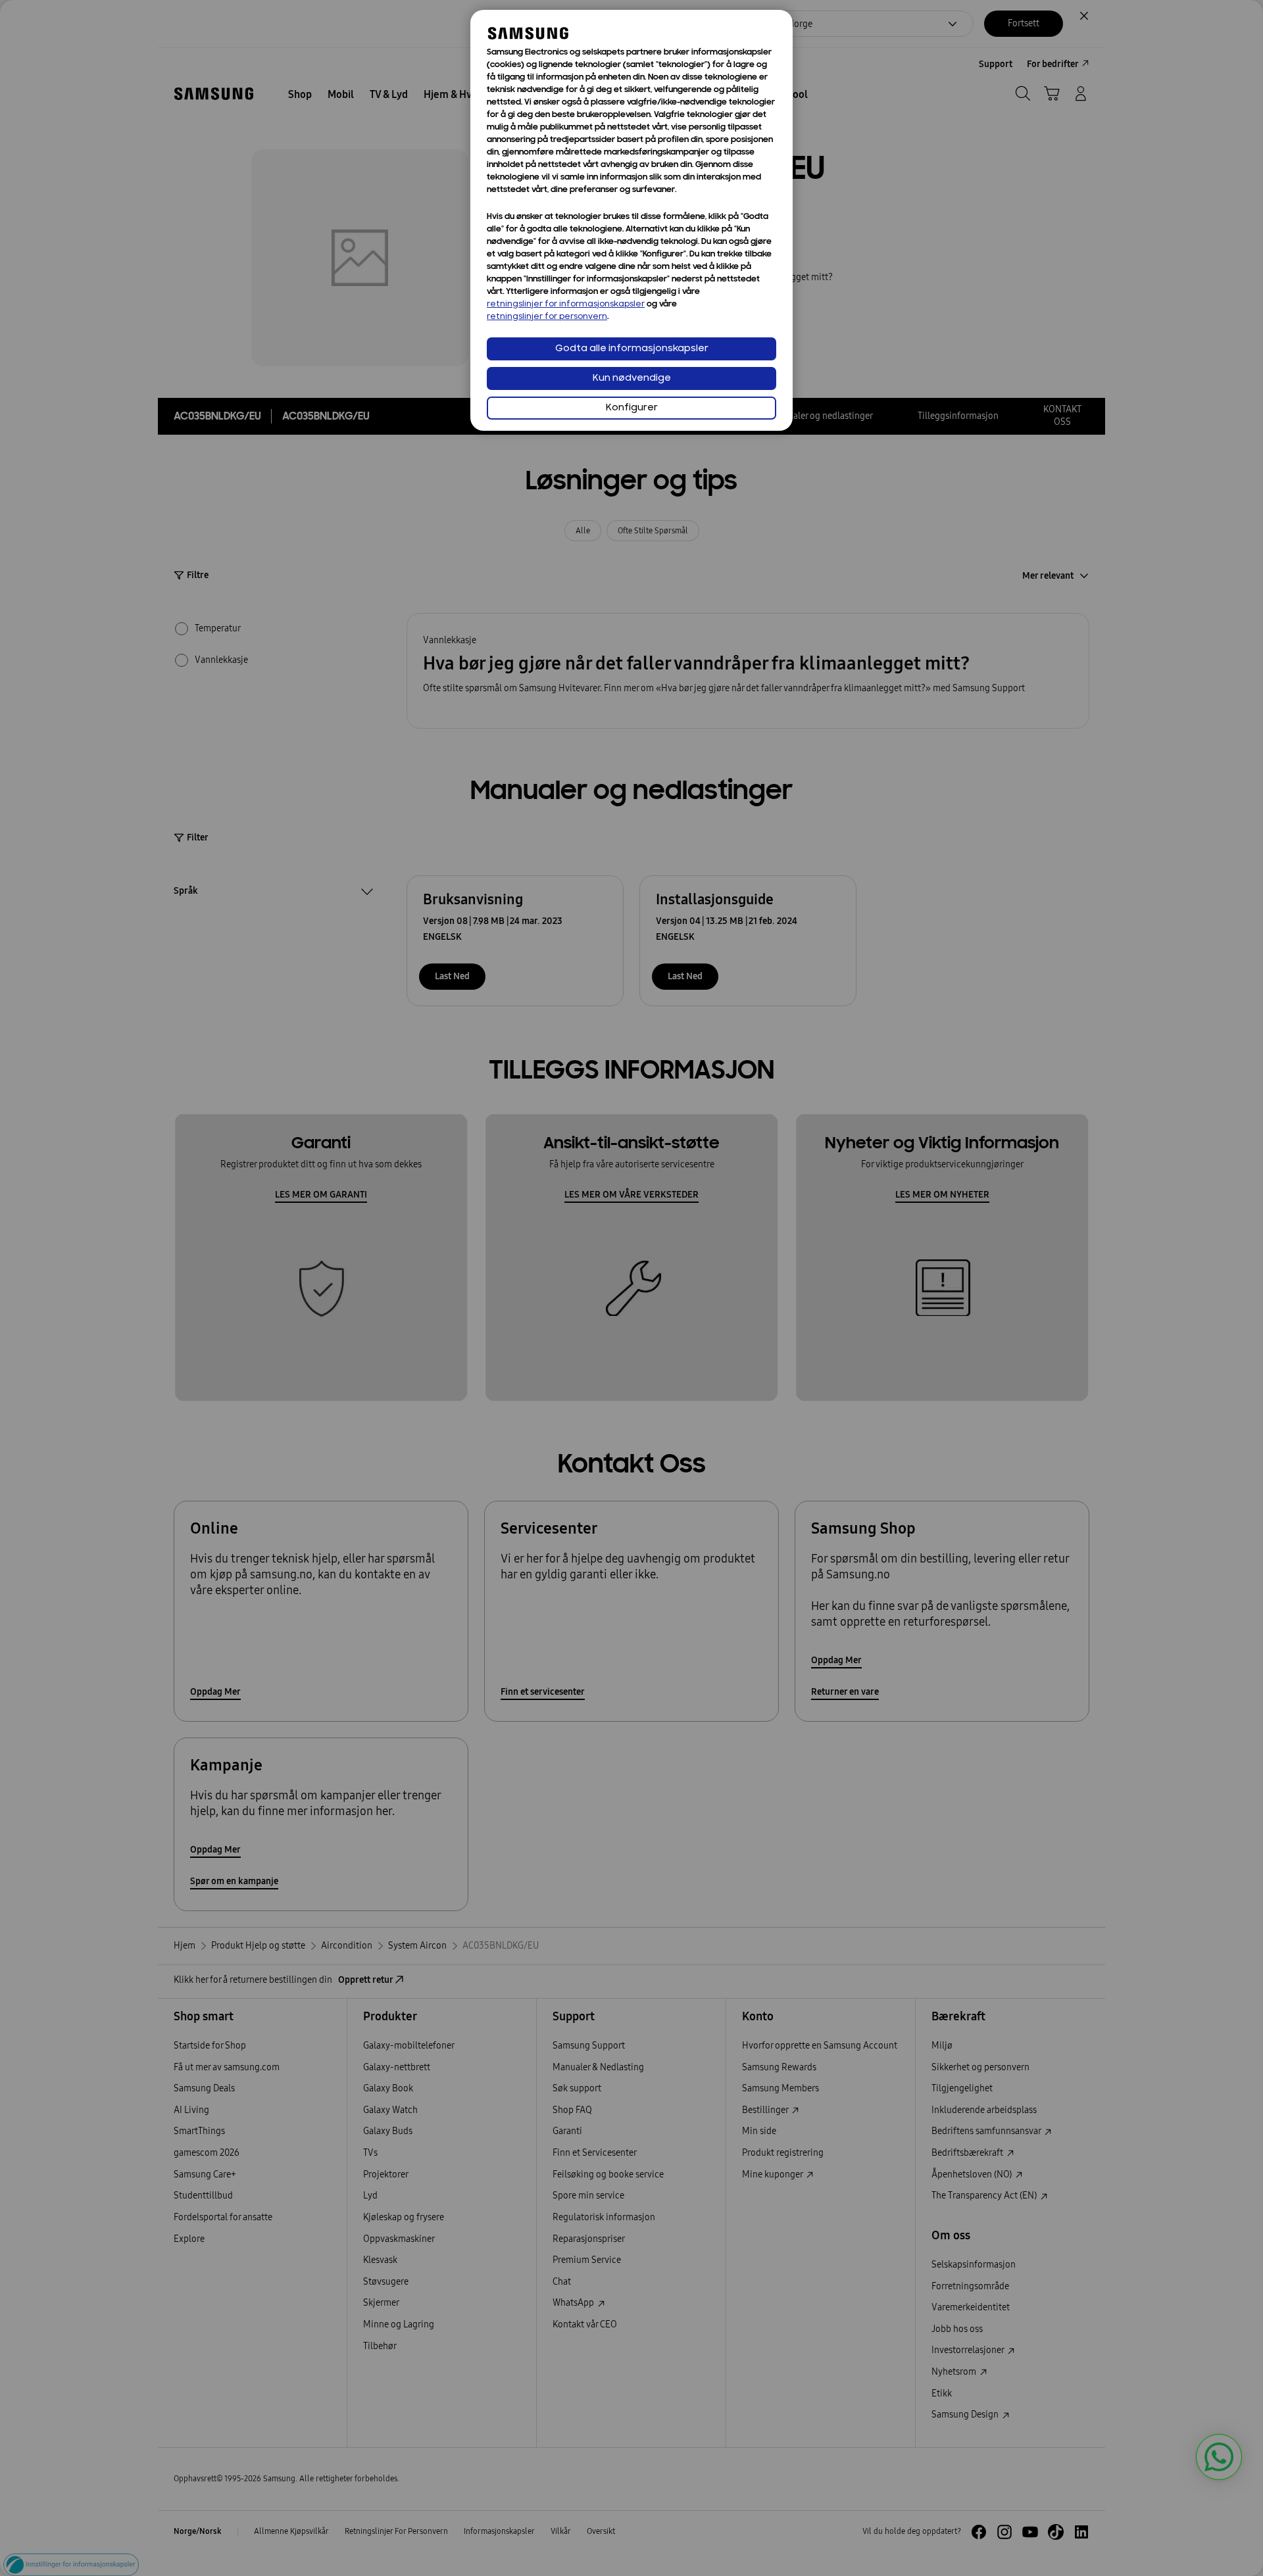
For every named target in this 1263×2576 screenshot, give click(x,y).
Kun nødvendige (632, 378)
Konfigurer (632, 408)
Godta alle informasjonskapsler (632, 349)
